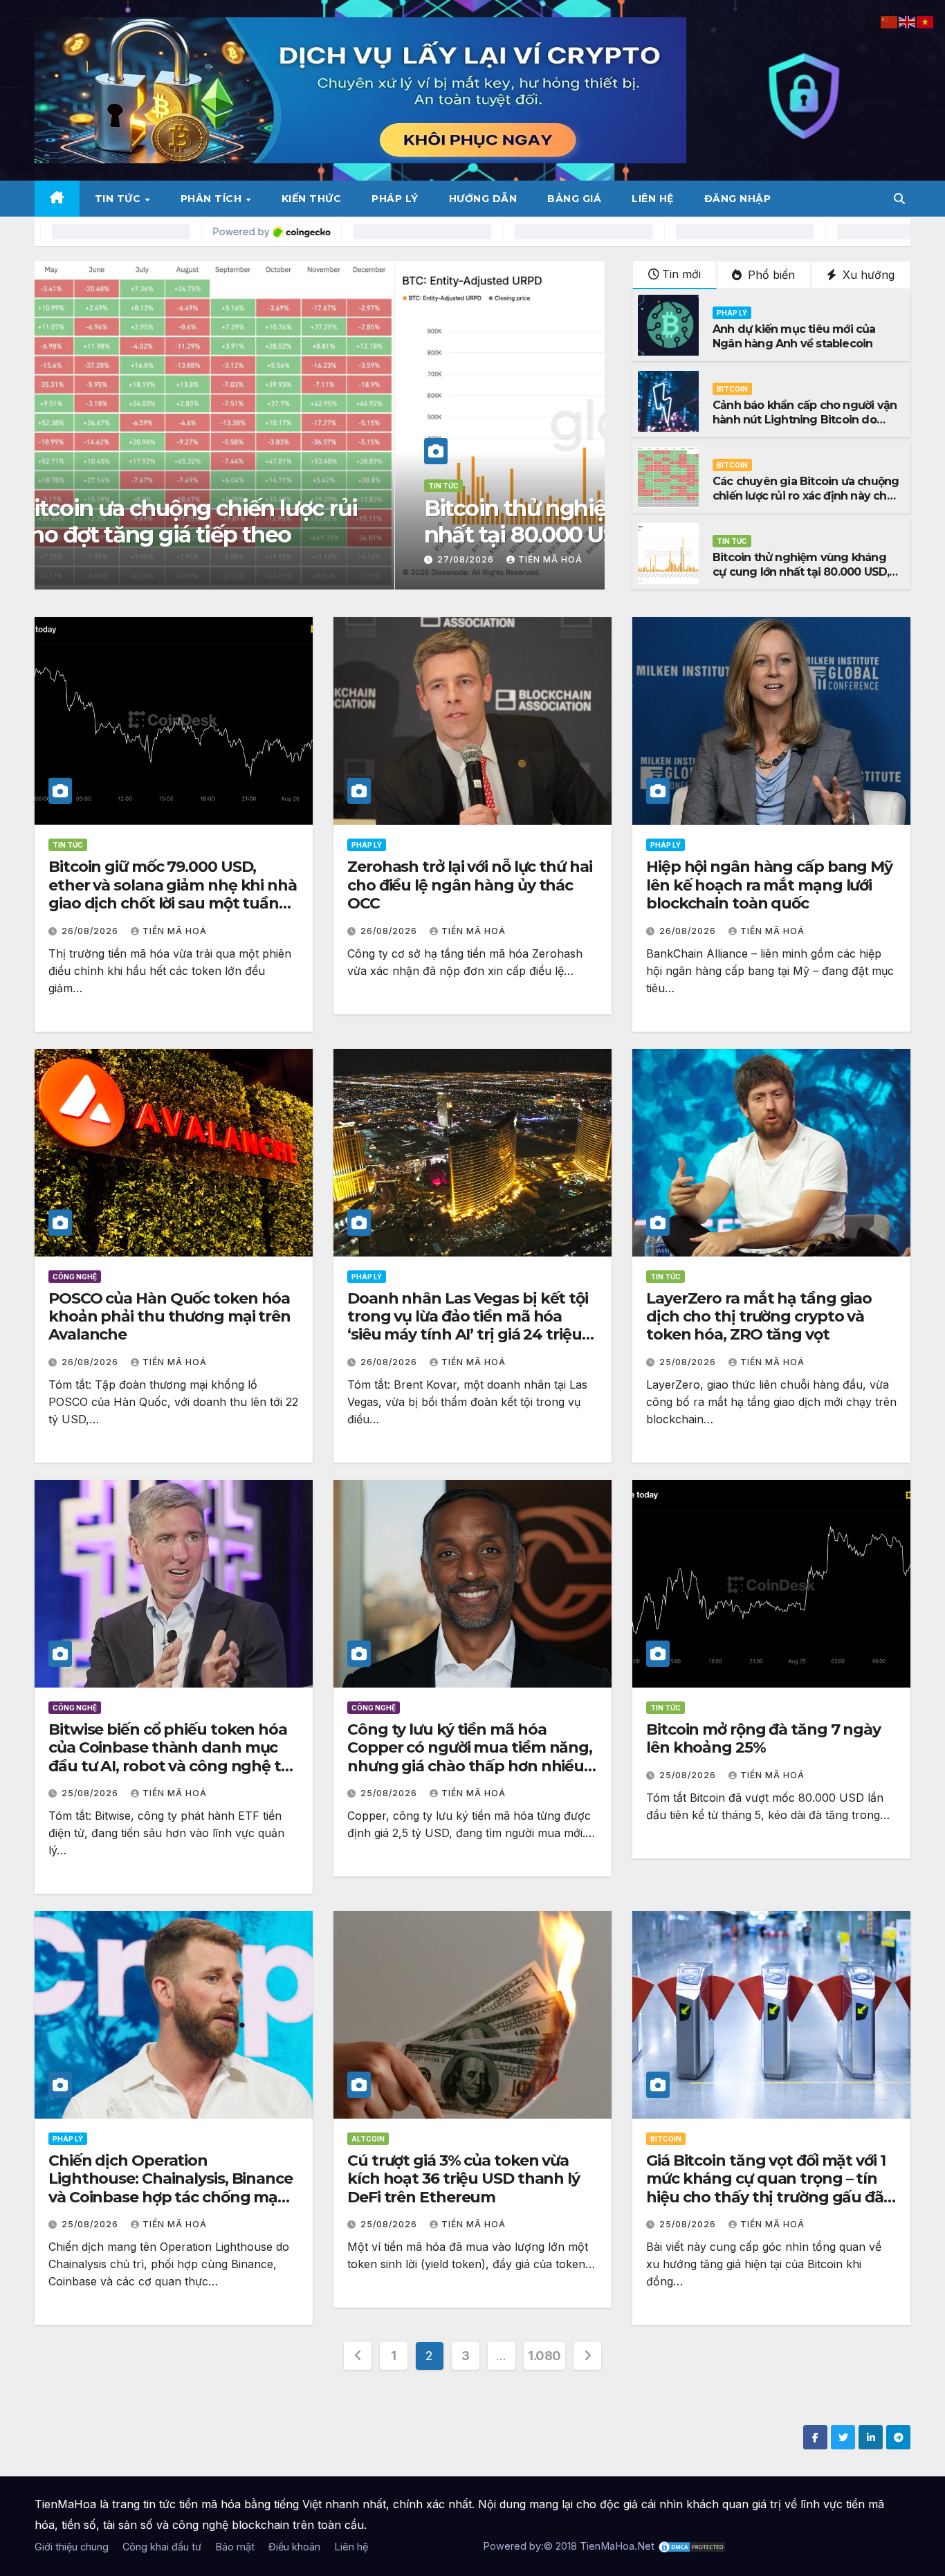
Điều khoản (294, 2547)
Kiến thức (312, 199)
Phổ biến (770, 275)
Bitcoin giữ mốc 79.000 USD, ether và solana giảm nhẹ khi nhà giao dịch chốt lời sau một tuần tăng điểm (173, 894)
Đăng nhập (738, 199)
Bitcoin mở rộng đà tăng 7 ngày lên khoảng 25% (763, 1738)
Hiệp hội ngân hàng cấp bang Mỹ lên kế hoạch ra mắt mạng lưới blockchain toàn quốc (769, 885)
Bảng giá (574, 199)
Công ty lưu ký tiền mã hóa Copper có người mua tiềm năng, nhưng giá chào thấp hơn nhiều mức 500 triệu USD (470, 1757)
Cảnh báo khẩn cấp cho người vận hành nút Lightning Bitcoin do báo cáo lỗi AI (294, 521)
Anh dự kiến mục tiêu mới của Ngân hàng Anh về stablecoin (794, 336)
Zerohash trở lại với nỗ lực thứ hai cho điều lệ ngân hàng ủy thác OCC (470, 885)
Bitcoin (83, 486)
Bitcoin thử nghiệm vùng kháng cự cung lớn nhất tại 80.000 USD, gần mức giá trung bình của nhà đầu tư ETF (801, 579)
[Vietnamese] (926, 21)
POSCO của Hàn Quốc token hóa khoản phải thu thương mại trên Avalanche (169, 1317)
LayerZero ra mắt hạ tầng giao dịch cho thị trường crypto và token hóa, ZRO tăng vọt (759, 1317)
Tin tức (119, 199)
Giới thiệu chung (72, 2547)
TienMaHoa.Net (617, 2546)
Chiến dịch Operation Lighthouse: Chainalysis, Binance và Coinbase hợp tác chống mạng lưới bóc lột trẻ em (173, 2188)
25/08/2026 (689, 1362)
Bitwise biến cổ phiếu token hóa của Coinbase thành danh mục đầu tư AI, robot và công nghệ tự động (169, 1757)
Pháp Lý (395, 199)
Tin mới (681, 274)
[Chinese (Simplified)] (890, 21)
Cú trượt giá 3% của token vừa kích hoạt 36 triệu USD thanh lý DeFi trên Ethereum (464, 2179)
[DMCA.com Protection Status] (692, 2546)
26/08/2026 (91, 931)
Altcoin (368, 2139)
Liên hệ (653, 199)
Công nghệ (75, 1277)
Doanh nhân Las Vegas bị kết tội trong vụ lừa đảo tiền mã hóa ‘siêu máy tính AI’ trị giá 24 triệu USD (468, 1326)
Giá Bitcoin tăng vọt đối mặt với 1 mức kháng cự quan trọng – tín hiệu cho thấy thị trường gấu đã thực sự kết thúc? (766, 2188)
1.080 (544, 2356)
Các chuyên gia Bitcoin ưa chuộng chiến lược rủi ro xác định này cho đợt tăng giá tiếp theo (806, 496)
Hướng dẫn (483, 199)
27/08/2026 (107, 559)
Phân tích (213, 199)
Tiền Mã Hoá (190, 559)
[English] (908, 21)
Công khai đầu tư (162, 2547)
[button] (899, 199)
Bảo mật (235, 2547)
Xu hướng (867, 275)
